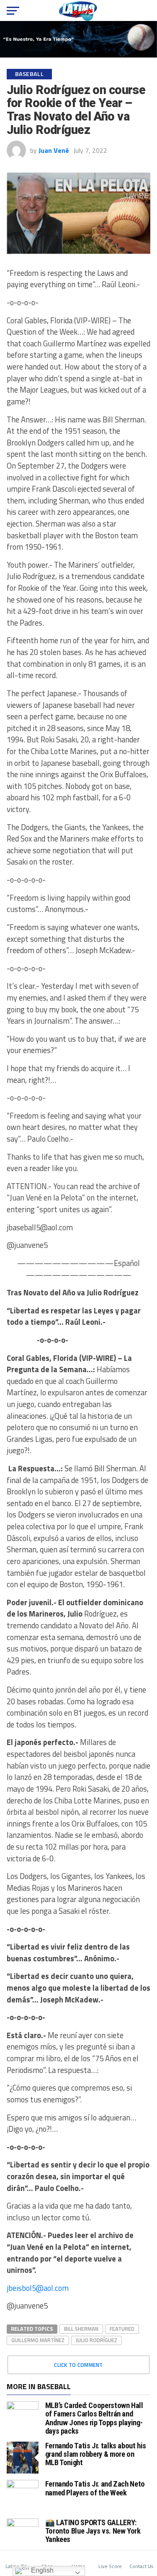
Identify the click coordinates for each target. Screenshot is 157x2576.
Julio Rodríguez (97, 2340)
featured (122, 2329)
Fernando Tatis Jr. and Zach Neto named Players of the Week (95, 2488)
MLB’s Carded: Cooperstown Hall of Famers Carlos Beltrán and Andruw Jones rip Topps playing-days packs (94, 2418)
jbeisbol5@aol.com (38, 2288)
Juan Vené (54, 150)
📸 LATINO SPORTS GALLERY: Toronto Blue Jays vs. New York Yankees (93, 2531)
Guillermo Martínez (38, 2340)
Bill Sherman (81, 2329)
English (41, 2570)
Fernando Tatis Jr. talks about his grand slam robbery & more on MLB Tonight (96, 2454)
